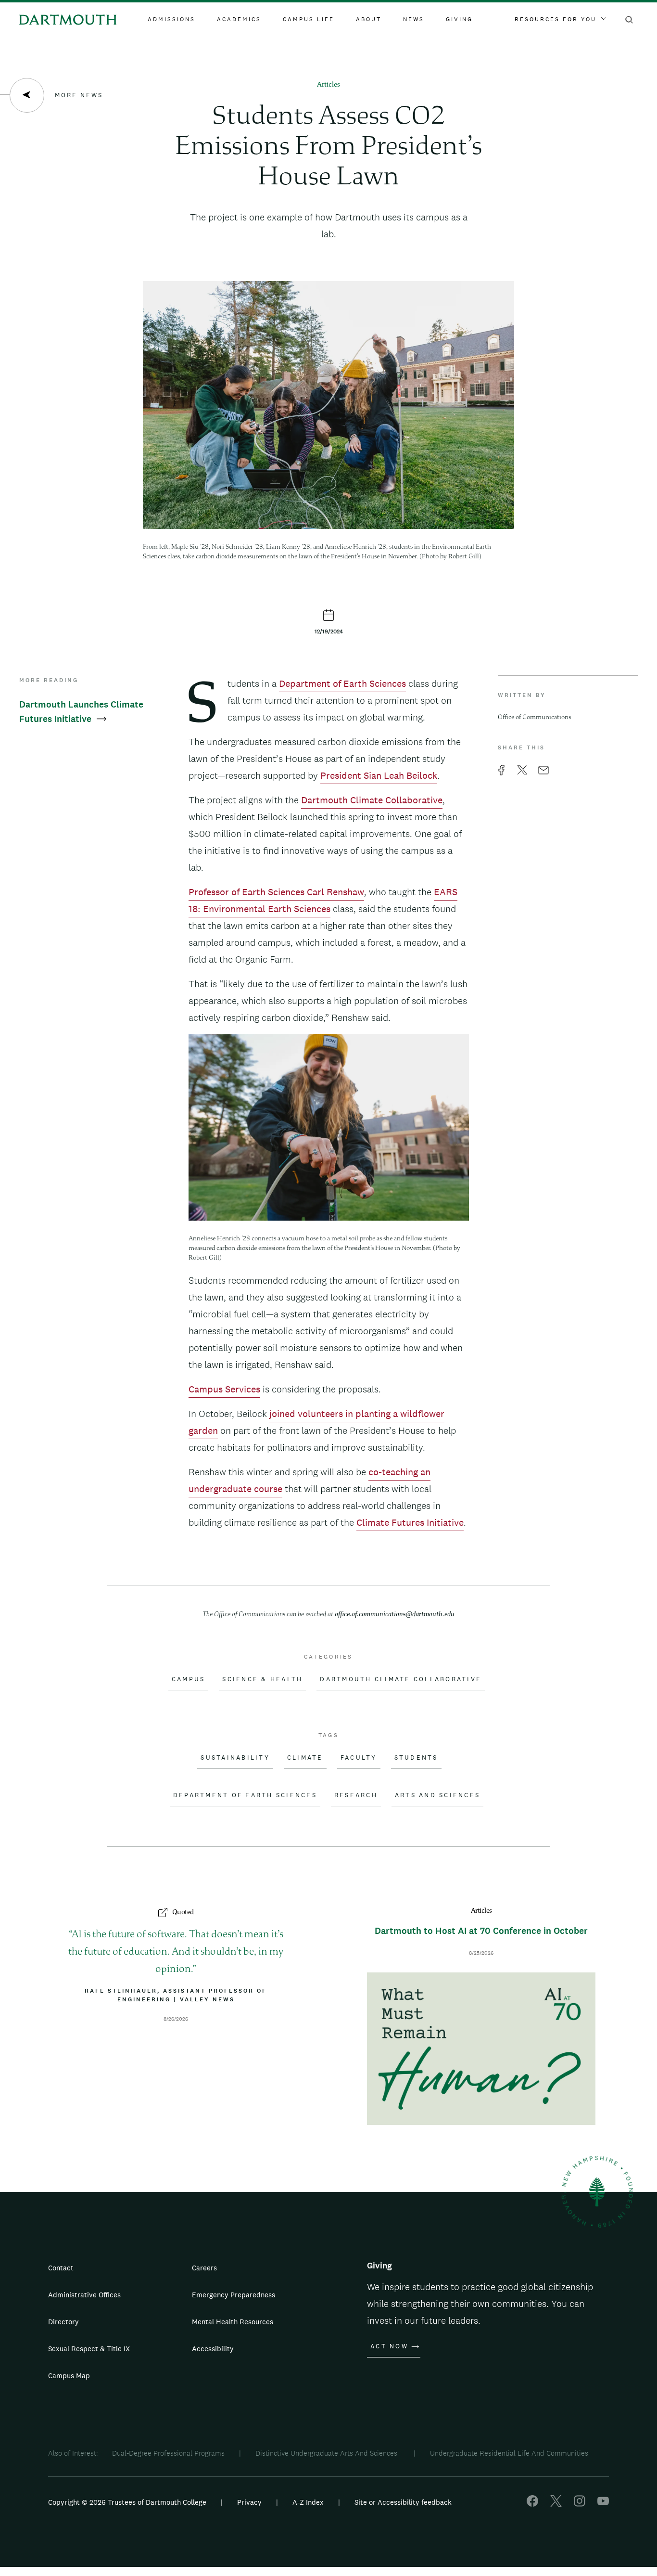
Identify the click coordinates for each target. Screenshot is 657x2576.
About (369, 19)
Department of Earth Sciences (342, 683)
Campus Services (224, 1389)
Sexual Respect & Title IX (89, 2349)
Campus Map (69, 2376)
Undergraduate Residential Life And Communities (509, 2453)
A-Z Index (308, 2502)
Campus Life (309, 19)
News (414, 19)
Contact (61, 2268)
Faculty (359, 1758)
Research (356, 1795)
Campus (189, 1679)
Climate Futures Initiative (410, 1522)
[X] (556, 2504)
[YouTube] (603, 2504)
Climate (305, 1758)
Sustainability (235, 1758)
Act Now (389, 2346)
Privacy (249, 2502)
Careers (204, 2268)
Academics (239, 19)
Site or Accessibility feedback (403, 2502)
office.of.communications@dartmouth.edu (395, 1615)
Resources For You (556, 19)
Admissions (171, 19)
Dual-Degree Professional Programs (168, 2453)
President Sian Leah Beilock (379, 775)
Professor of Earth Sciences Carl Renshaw (276, 892)
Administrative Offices (84, 2295)
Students (416, 1758)
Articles (328, 85)
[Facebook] (532, 2504)
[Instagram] (580, 2504)
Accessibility (213, 2349)
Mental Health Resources (233, 2322)
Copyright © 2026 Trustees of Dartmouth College (127, 2502)
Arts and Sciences (437, 1795)
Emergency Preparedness (234, 2295)
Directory (63, 2322)
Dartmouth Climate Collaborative (372, 800)
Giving (459, 19)
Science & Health (262, 1679)
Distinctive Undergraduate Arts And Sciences (327, 2453)
